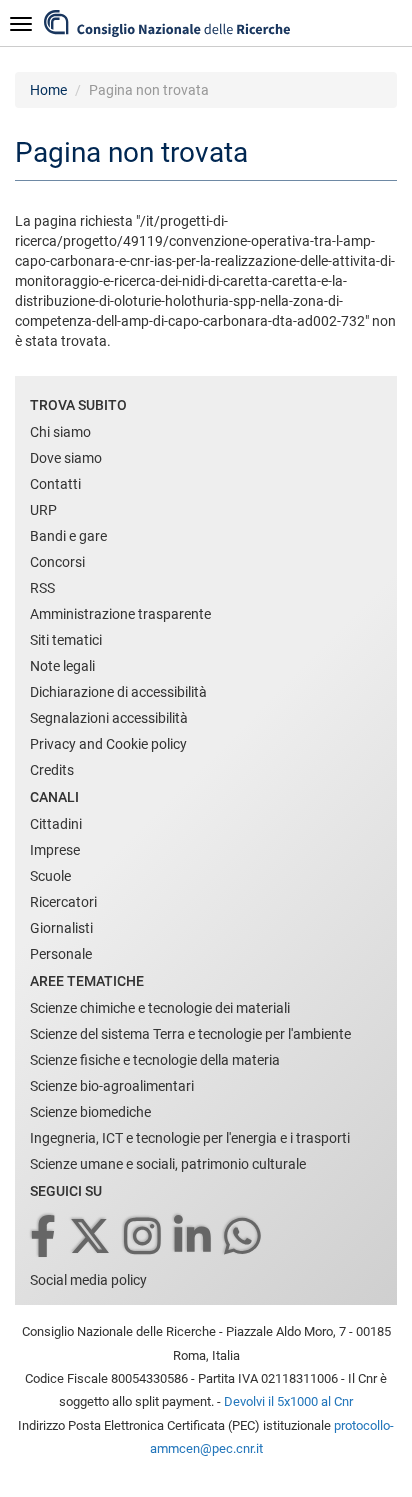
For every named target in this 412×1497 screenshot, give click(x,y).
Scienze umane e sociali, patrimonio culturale (168, 1164)
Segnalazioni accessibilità (109, 718)
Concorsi (57, 562)
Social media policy (88, 1280)
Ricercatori (63, 902)
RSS (42, 588)
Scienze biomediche (90, 1112)
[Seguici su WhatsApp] (244, 1237)
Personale (61, 954)
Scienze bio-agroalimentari (112, 1086)
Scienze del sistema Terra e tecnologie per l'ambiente (190, 1034)
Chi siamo (60, 432)
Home (48, 90)
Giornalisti (61, 928)
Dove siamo (66, 458)
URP (43, 510)
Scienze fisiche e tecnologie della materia (155, 1060)
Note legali (62, 666)
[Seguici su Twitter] (91, 1237)
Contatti (55, 484)
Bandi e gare (68, 536)
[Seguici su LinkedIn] (194, 1237)
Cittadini (56, 824)
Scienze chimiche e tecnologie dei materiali (160, 1008)
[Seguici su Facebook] (44, 1237)
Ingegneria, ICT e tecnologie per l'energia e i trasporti (190, 1138)
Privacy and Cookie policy (108, 744)
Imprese (55, 850)
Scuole (50, 876)
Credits (52, 770)
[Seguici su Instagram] (144, 1237)
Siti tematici (66, 640)
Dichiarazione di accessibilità (118, 692)
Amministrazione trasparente (120, 614)
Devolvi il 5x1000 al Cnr (288, 1401)
